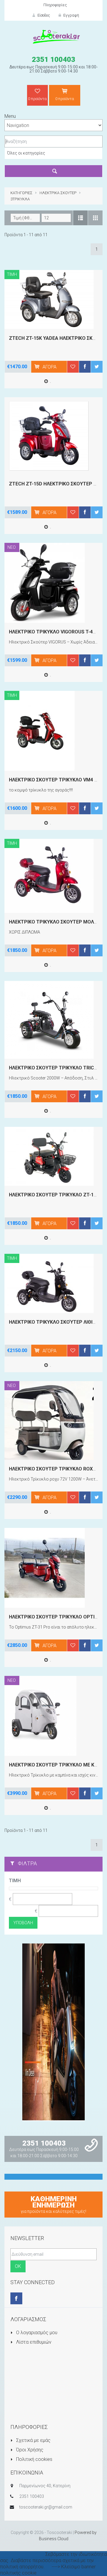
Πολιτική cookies (34, 2459)
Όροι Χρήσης (29, 2450)
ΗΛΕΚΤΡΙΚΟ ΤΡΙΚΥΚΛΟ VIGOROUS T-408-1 (56, 632)
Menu (10, 116)
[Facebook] (16, 2298)
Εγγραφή (71, 15)
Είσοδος (43, 15)
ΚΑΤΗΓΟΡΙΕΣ (21, 193)
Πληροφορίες (55, 5)
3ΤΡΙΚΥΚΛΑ (20, 199)
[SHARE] (85, 367)
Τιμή (15, 1881)
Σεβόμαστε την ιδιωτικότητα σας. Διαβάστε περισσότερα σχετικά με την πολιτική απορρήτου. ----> (53, 2560)
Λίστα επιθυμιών (33, 2342)
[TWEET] (97, 367)
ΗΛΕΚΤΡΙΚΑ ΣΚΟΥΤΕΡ (58, 193)
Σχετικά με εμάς (33, 2440)
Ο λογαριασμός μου (36, 2333)
